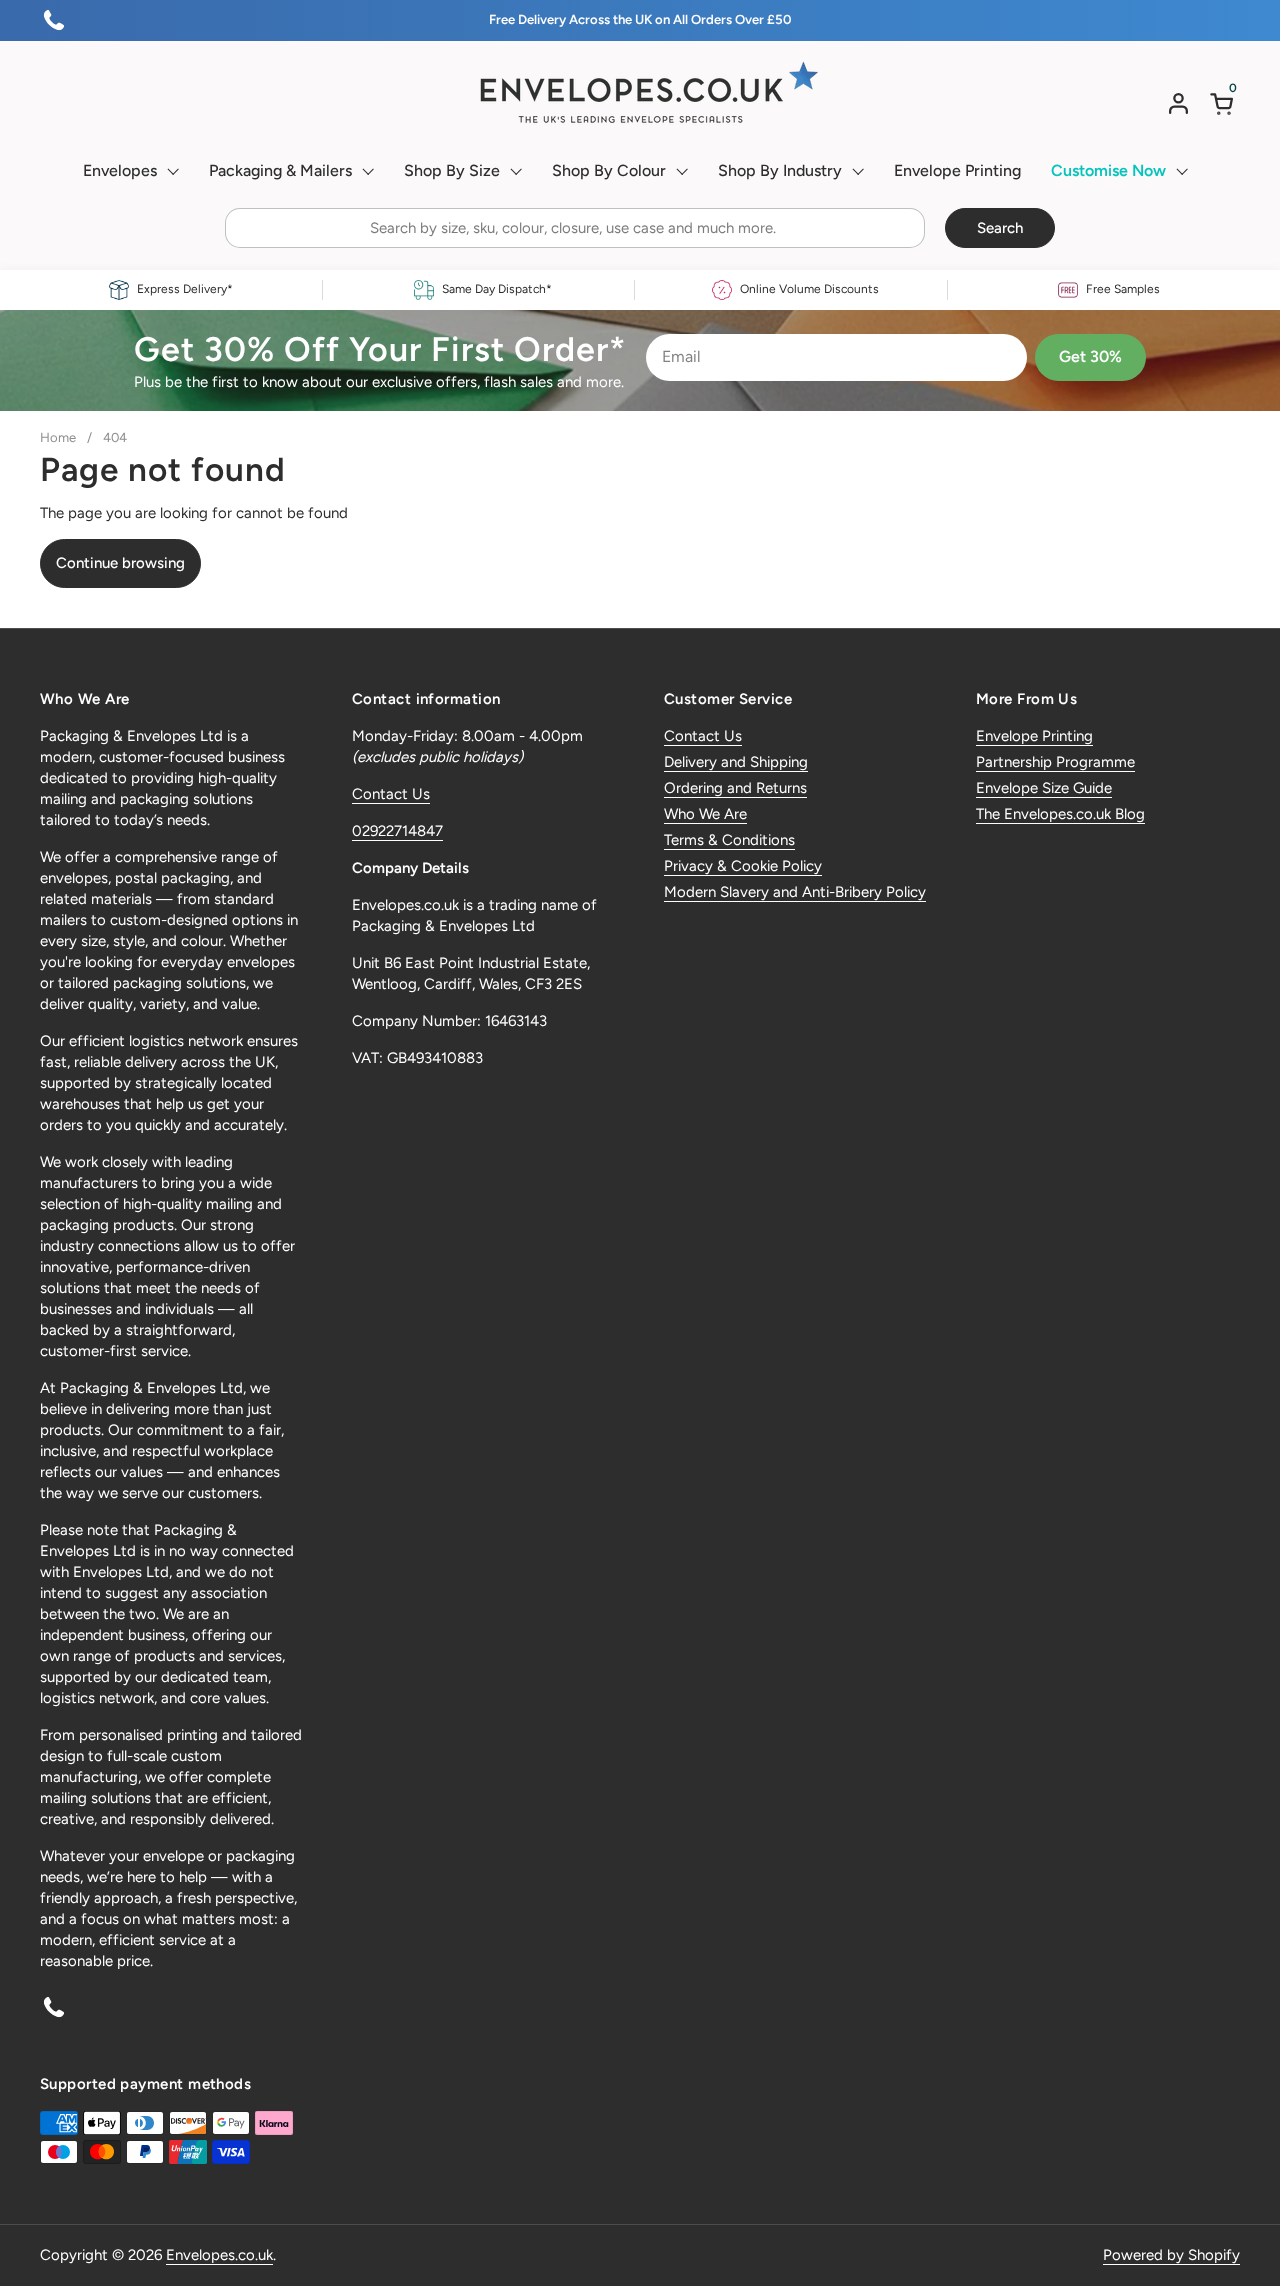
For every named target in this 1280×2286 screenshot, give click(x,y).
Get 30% (1090, 356)
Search (1000, 228)
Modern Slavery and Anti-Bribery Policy (795, 892)
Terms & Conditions (729, 840)
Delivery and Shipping (736, 762)
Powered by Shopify (1171, 2255)
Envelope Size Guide (1044, 788)
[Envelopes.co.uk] (640, 93)
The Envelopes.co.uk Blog (1060, 814)
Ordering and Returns (735, 788)
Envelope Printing (1034, 736)
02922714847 (397, 831)
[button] (1225, 103)
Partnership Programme (1055, 762)
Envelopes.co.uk (219, 2255)
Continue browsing (120, 563)
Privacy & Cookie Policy (743, 866)
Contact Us (391, 794)
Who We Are (705, 814)
